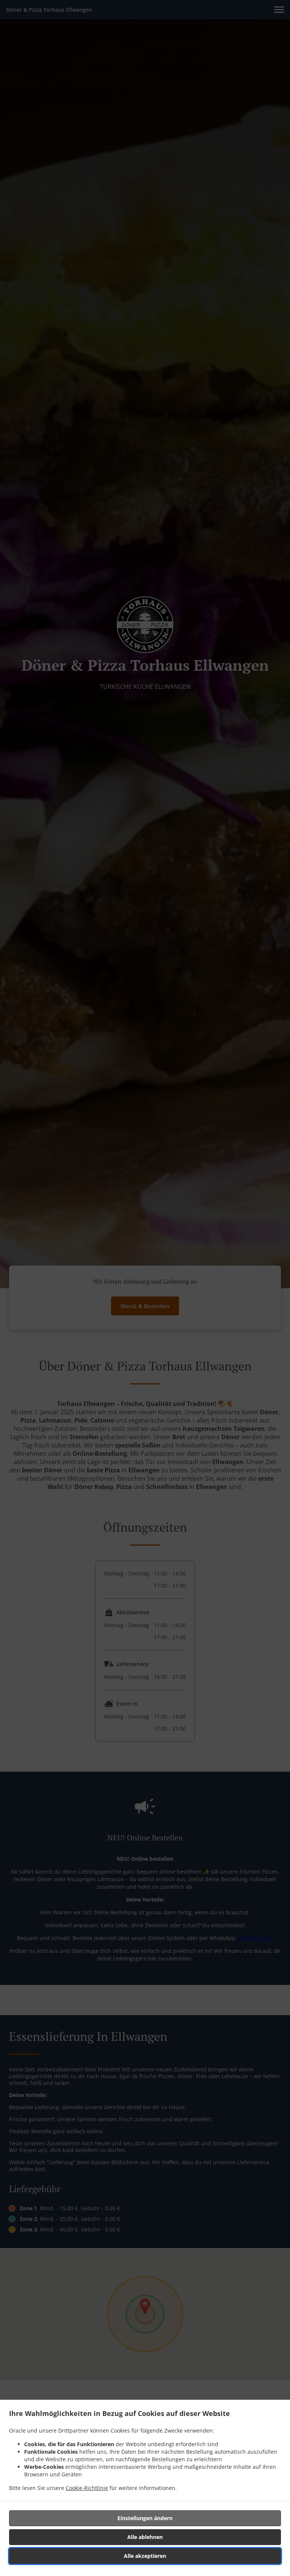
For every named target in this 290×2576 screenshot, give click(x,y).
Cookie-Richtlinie (87, 2488)
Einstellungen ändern (145, 2518)
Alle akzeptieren (145, 2556)
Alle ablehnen (145, 2537)
